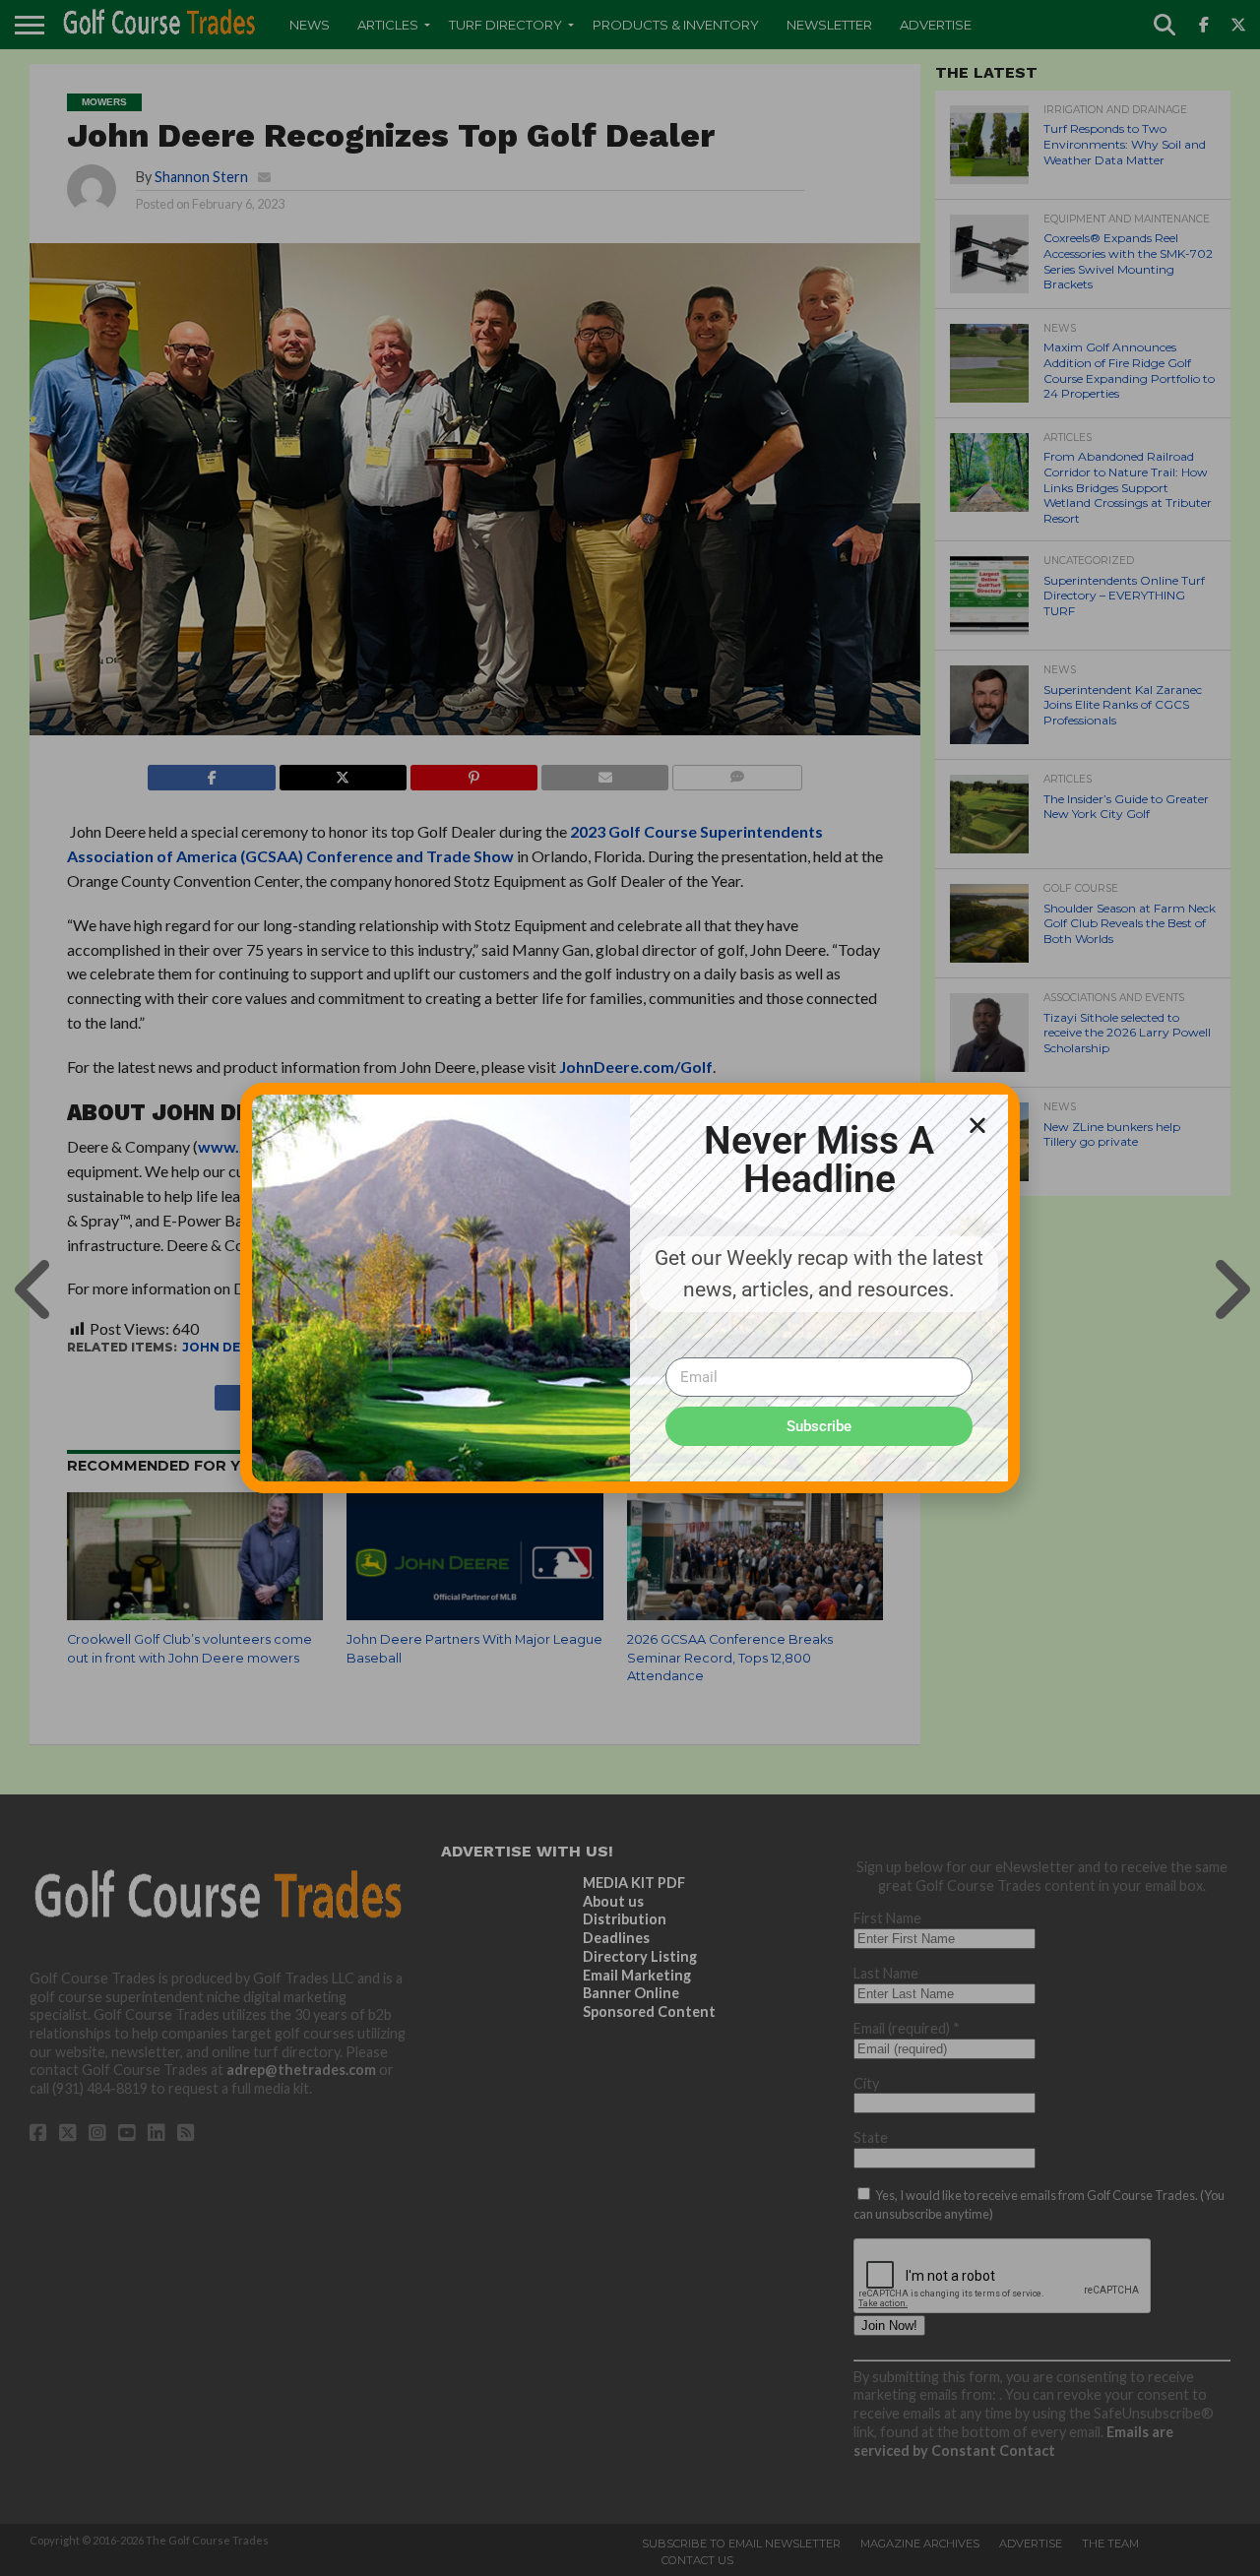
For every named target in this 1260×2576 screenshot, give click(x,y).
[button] (977, 1125)
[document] (630, 1288)
